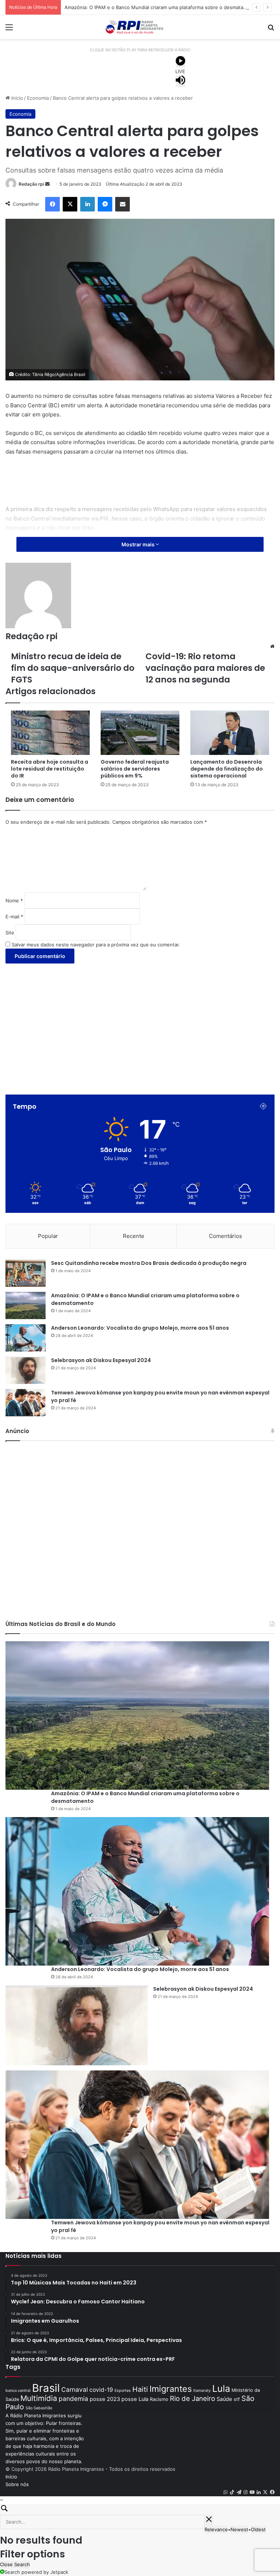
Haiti (140, 2389)
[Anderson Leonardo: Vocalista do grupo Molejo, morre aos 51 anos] (26, 1338)
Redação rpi (31, 184)
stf (237, 2399)
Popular (48, 1236)
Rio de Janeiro (192, 2398)
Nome (14, 901)
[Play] (180, 62)
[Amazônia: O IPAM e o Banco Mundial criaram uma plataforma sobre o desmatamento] (26, 1305)
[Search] (140, 2509)
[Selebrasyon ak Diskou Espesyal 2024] (26, 1370)
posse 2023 (105, 2399)
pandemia (73, 2399)
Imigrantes (171, 2389)
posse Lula (135, 2399)
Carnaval (75, 2389)
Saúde (224, 2399)
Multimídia (39, 2398)
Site (10, 933)
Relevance (216, 2529)
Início (16, 98)
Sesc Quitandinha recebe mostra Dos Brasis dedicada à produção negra (149, 1263)
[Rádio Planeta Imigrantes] (140, 27)
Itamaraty (202, 2391)
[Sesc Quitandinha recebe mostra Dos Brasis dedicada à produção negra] (26, 1273)
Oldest (258, 2529)
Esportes (123, 2391)
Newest (239, 2529)
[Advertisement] (140, 484)
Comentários (225, 1236)
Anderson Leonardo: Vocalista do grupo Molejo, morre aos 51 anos (140, 1328)
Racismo (159, 2399)
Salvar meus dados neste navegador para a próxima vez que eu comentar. (96, 945)
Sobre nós (17, 2484)
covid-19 (101, 2390)
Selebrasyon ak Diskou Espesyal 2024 (101, 1360)
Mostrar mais (139, 544)
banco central (18, 2391)
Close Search (15, 2564)
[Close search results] (209, 2520)
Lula (221, 2388)
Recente (134, 1236)
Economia (38, 98)
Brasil (46, 2388)
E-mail (14, 917)
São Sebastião (39, 2408)
